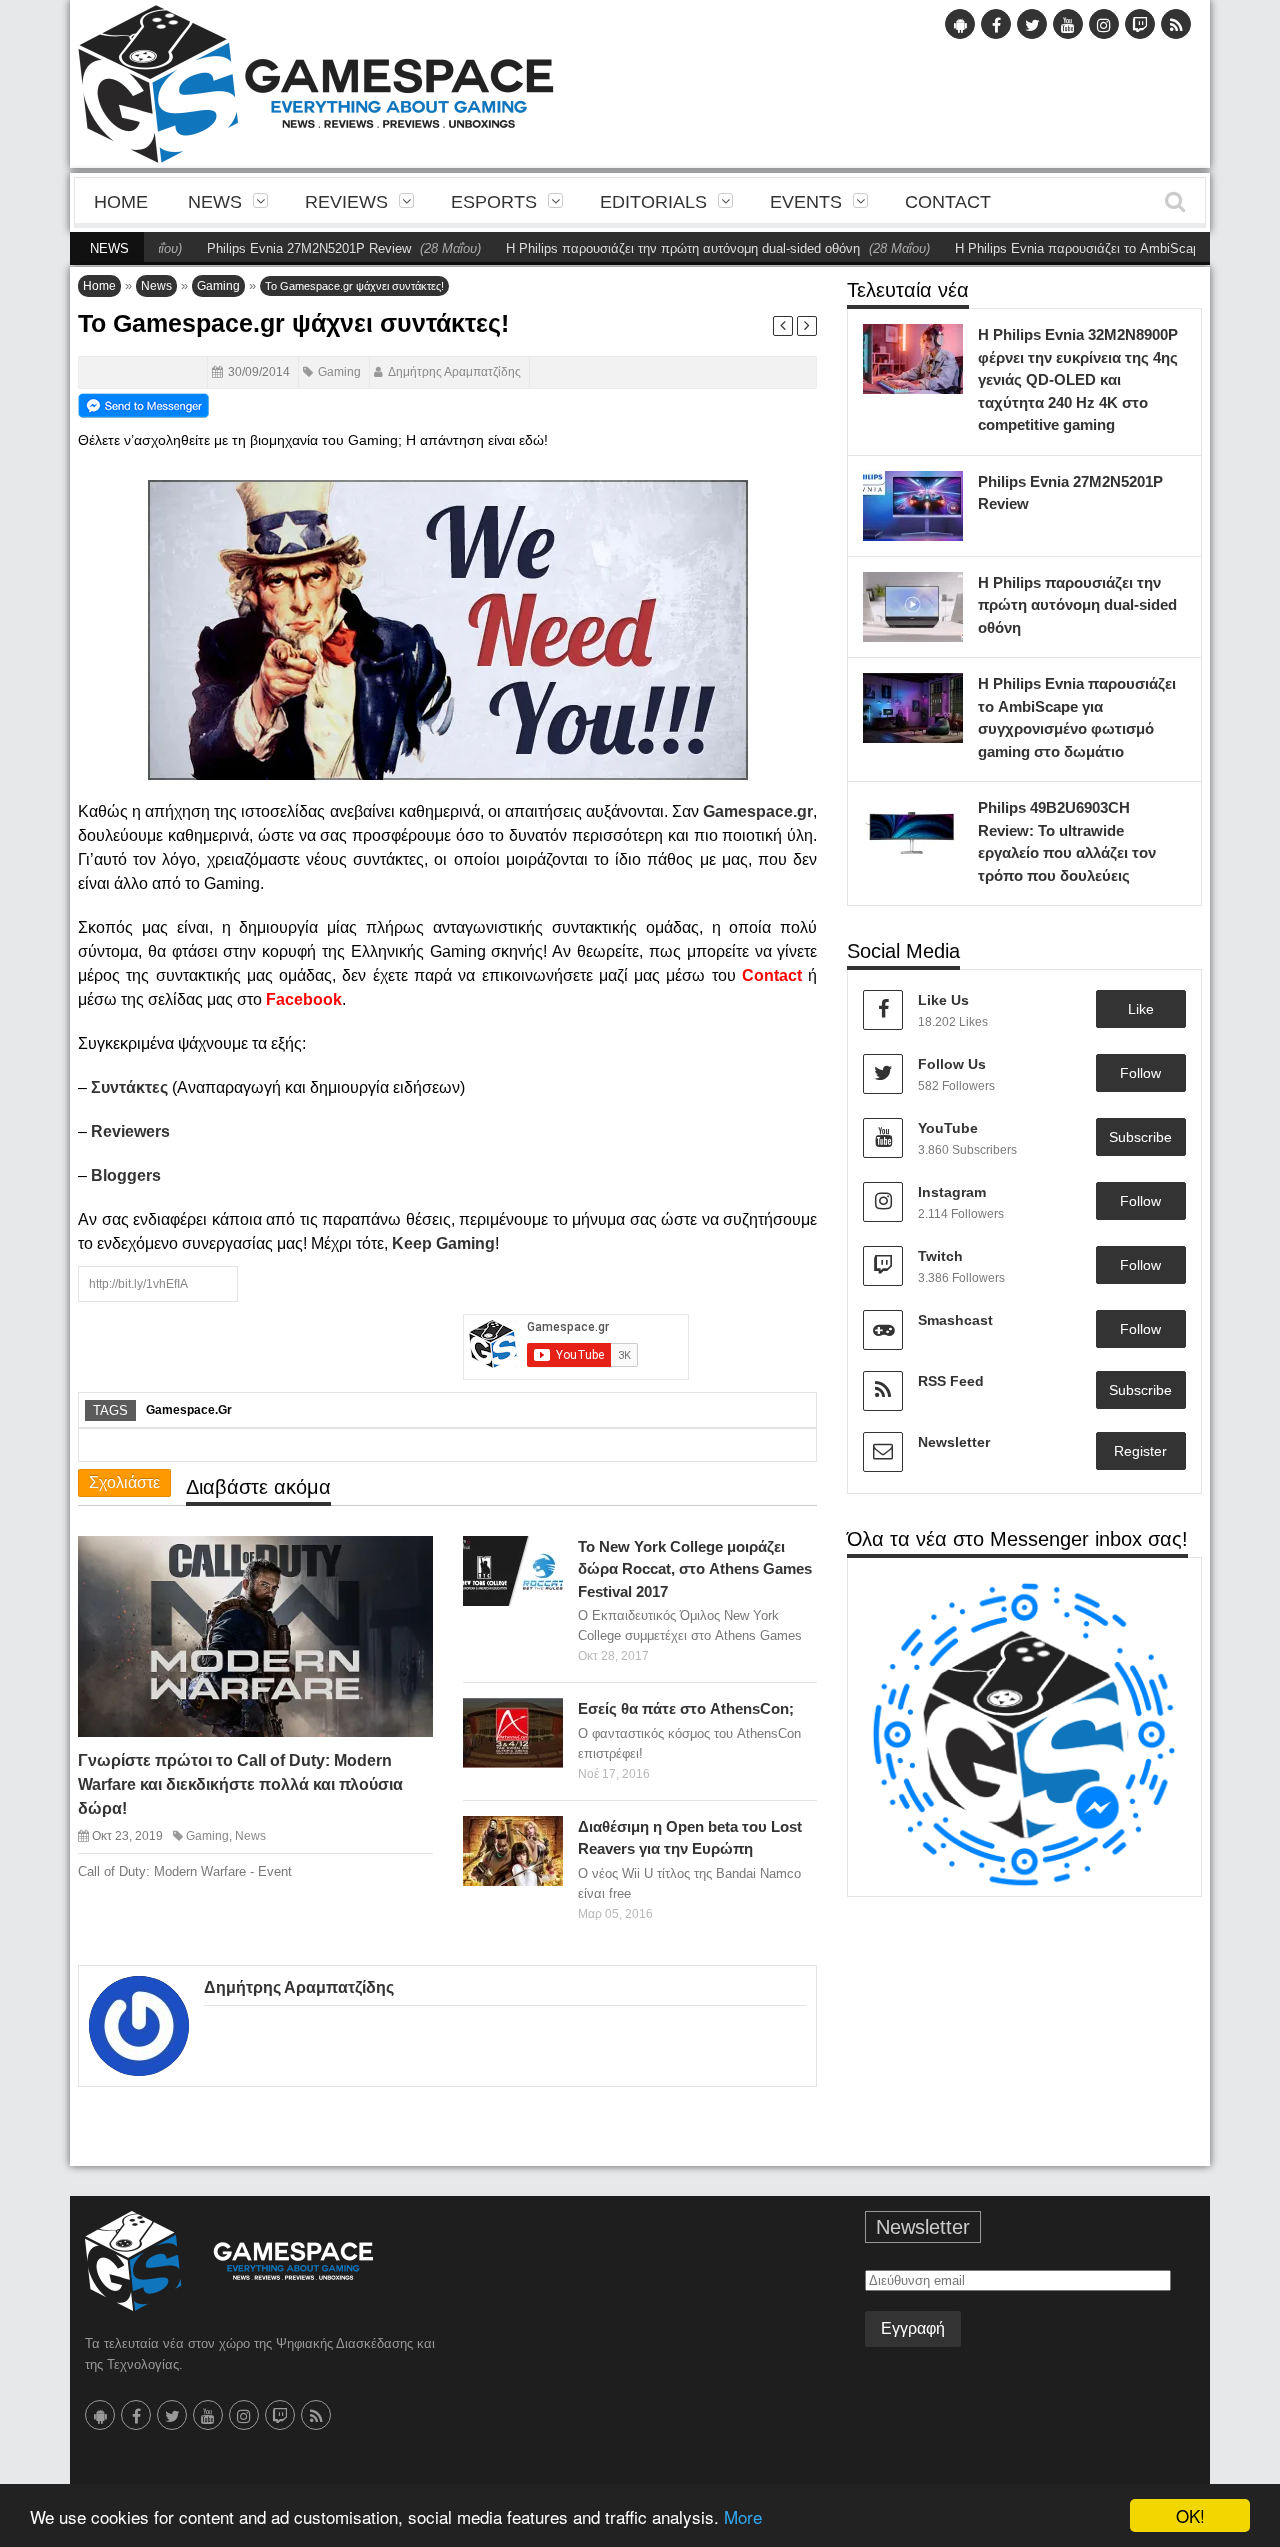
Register (1140, 1451)
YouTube (948, 1128)
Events (806, 202)
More (743, 2516)
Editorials (653, 202)
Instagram (952, 1192)
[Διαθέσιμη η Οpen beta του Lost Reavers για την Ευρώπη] (543, 1836)
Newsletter (954, 1442)
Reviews (346, 202)
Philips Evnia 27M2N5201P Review (246, 248)
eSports (494, 202)
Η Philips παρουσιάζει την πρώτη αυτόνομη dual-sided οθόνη (620, 248)
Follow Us (952, 1064)
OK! (1190, 2515)
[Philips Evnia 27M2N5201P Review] (943, 491)
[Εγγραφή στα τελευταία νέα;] (143, 403)
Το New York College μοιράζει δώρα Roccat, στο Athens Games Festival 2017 (695, 1569)
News (215, 202)
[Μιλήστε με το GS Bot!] (1024, 1733)
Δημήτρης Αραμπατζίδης (454, 372)
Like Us (943, 1000)
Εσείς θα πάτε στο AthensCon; (686, 1708)
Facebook (304, 999)
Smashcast (955, 1320)
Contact (948, 202)
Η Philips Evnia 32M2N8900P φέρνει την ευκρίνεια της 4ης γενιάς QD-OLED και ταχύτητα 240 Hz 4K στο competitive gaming (1078, 379)
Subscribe (1140, 1137)
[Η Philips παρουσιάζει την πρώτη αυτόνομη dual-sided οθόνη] (943, 592)
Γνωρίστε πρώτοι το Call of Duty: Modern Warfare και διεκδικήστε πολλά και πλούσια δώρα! (240, 1784)
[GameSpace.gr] (229, 2261)
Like (1141, 1009)
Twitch (940, 1256)
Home (121, 202)
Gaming (218, 286)
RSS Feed (951, 1381)
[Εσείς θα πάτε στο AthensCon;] (543, 1719)
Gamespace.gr (189, 1410)
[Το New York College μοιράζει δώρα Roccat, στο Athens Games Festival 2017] (543, 1556)
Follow (1140, 1073)
